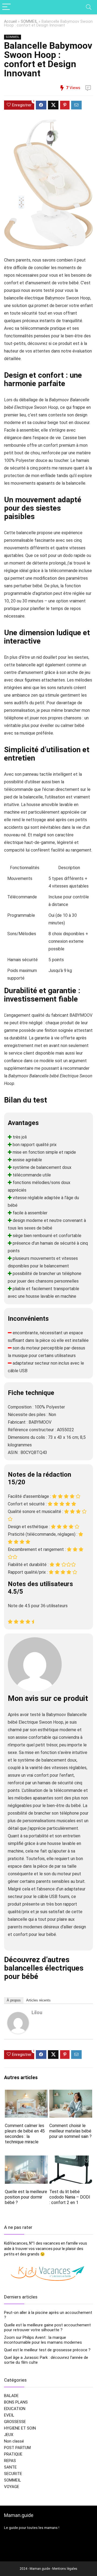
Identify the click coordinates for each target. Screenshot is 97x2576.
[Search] (89, 7)
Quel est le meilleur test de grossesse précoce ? (47, 2350)
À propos (14, 2000)
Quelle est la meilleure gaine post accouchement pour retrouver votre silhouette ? (47, 2327)
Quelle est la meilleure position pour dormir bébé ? (26, 2197)
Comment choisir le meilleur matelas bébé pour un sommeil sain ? (70, 2131)
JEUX (9, 2435)
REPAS (10, 2461)
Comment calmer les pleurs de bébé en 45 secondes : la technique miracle (25, 2134)
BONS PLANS (16, 2402)
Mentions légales (65, 2569)
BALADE (11, 2396)
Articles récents (38, 2000)
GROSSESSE (15, 2422)
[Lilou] (18, 2016)
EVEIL (9, 2415)
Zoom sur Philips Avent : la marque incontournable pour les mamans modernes (43, 2340)
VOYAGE (12, 2487)
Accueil (10, 22)
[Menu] (6, 7)
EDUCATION (15, 2409)
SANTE (10, 2467)
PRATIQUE (13, 2454)
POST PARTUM (17, 2448)
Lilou (37, 2012)
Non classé (14, 2441)
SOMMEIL (29, 22)
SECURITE (13, 2474)
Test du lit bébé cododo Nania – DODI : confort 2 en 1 (70, 2197)
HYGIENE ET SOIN (20, 2428)
